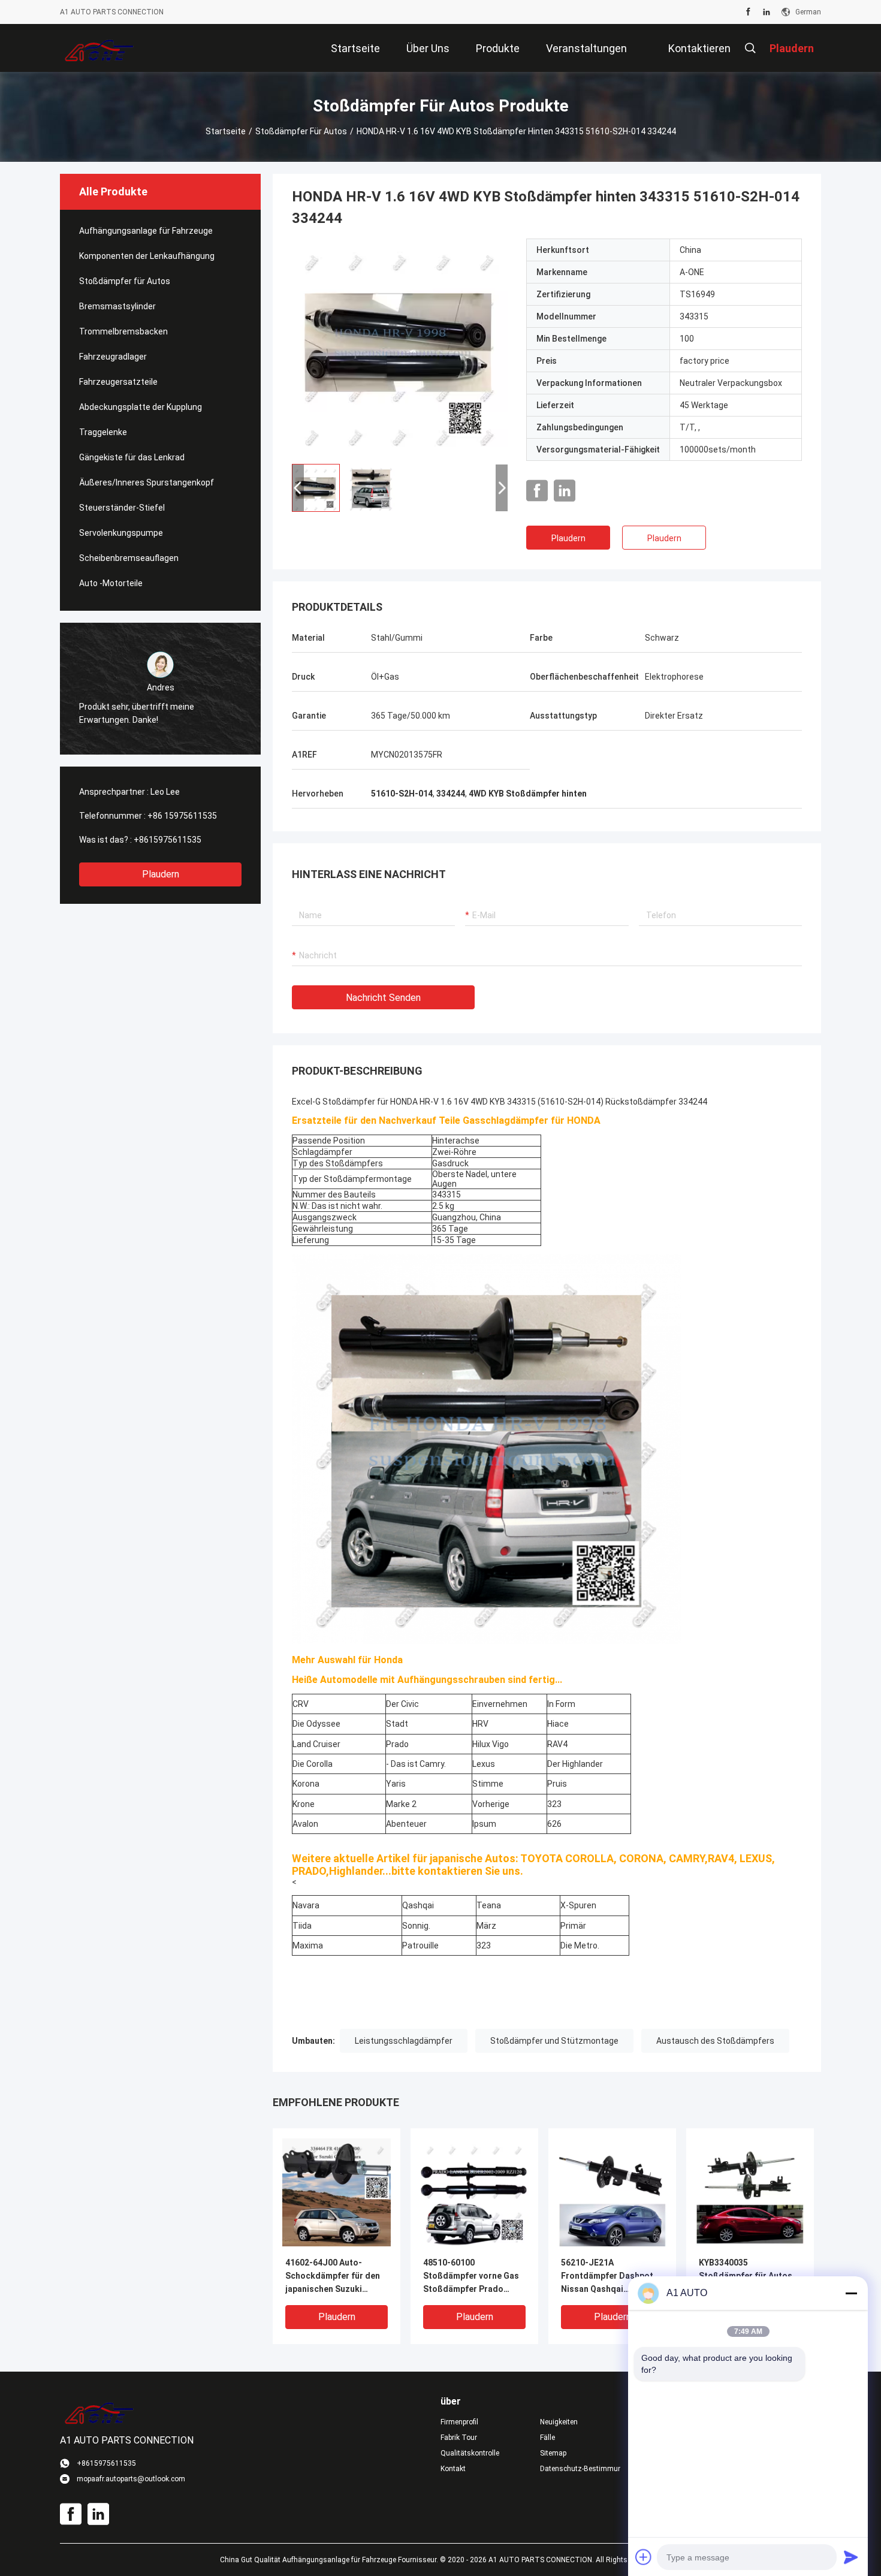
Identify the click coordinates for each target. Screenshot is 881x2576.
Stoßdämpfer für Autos (301, 131)
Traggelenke (103, 432)
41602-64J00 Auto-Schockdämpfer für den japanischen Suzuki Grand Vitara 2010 (333, 2277)
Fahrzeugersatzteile (118, 382)
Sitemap (553, 2453)
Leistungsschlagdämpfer (404, 2041)
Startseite (226, 131)
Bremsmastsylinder (117, 306)
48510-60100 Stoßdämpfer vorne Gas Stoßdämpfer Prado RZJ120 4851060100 (471, 2277)
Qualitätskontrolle (470, 2453)
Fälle (547, 2438)
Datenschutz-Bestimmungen (580, 2469)
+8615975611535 (168, 840)
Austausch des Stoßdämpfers (715, 2041)
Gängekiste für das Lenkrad (132, 457)
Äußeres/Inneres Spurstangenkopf (147, 482)
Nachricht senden (383, 998)
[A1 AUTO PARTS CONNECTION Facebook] (748, 12)
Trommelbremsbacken (123, 331)
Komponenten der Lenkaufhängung (147, 256)
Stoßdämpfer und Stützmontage (554, 2041)
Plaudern (161, 874)
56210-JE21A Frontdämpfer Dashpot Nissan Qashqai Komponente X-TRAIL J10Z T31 (607, 2277)
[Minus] (851, 2293)
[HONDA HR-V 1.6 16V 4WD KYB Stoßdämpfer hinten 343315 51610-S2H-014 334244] (400, 346)
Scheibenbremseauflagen (129, 558)
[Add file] (644, 2557)
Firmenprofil (459, 2422)
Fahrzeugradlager (113, 357)
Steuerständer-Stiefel (122, 508)
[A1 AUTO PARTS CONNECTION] (99, 48)
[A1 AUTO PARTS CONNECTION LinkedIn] (767, 12)
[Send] (851, 2557)
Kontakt (453, 2469)
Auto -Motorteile (111, 583)
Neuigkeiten (559, 2422)
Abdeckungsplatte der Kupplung (141, 407)
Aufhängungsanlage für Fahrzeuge (146, 231)
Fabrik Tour (459, 2438)
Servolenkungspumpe (121, 533)
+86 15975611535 (182, 816)
